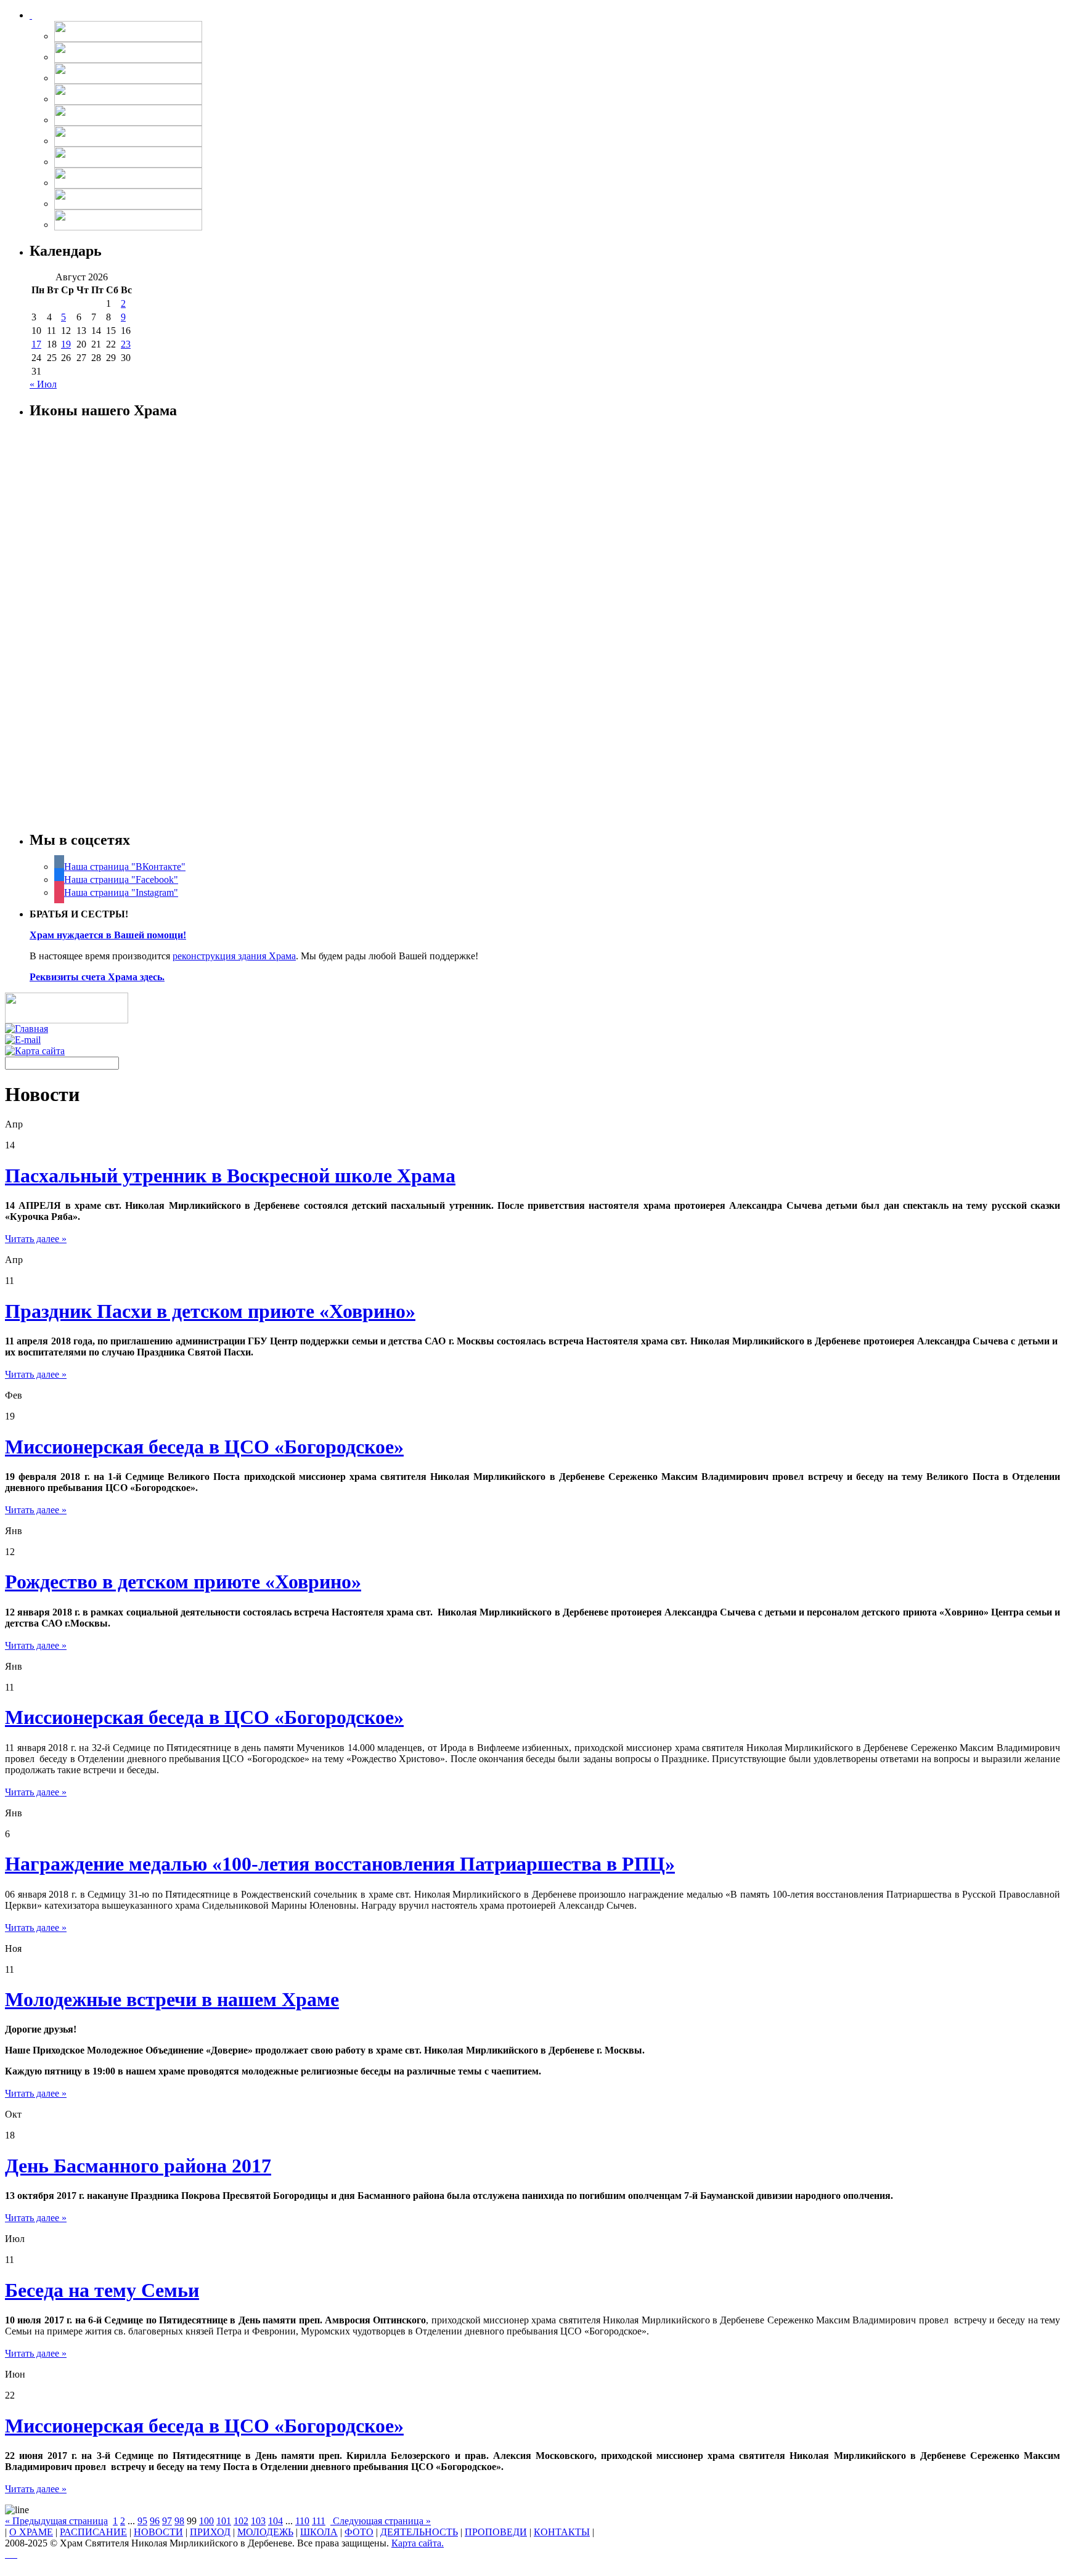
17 (36, 344)
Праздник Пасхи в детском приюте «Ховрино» (210, 1311)
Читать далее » (36, 1239)
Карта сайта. (418, 2543)
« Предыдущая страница (56, 2521)
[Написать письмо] (23, 1040)
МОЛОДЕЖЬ (265, 2532)
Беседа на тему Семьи (102, 2290)
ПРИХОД (210, 2532)
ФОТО (359, 2532)
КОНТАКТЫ (562, 2532)
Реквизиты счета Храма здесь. (97, 977)
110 (302, 2521)
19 (66, 344)
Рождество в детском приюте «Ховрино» (183, 1582)
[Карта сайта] (35, 1051)
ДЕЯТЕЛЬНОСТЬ (419, 2532)
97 (167, 2521)
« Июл (43, 384)
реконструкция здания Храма (234, 956)
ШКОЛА (319, 2532)
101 (224, 2521)
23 (126, 344)
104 (275, 2521)
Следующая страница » (381, 2521)
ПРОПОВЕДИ (496, 2532)
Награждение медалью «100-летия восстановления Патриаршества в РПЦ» (340, 1864)
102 (241, 2521)
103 (258, 2521)
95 (142, 2521)
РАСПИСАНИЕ (93, 2532)
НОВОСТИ (158, 2532)
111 (319, 2521)
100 (206, 2521)
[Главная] (27, 1029)
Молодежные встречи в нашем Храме (172, 1999)
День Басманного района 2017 (138, 2166)
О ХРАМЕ (31, 2532)
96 (155, 2521)
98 (179, 2521)
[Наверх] (11, 2554)
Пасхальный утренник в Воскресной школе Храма (230, 1176)
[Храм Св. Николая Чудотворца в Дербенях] (31, 15)
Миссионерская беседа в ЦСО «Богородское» (204, 1447)
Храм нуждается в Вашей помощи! (108, 935)
